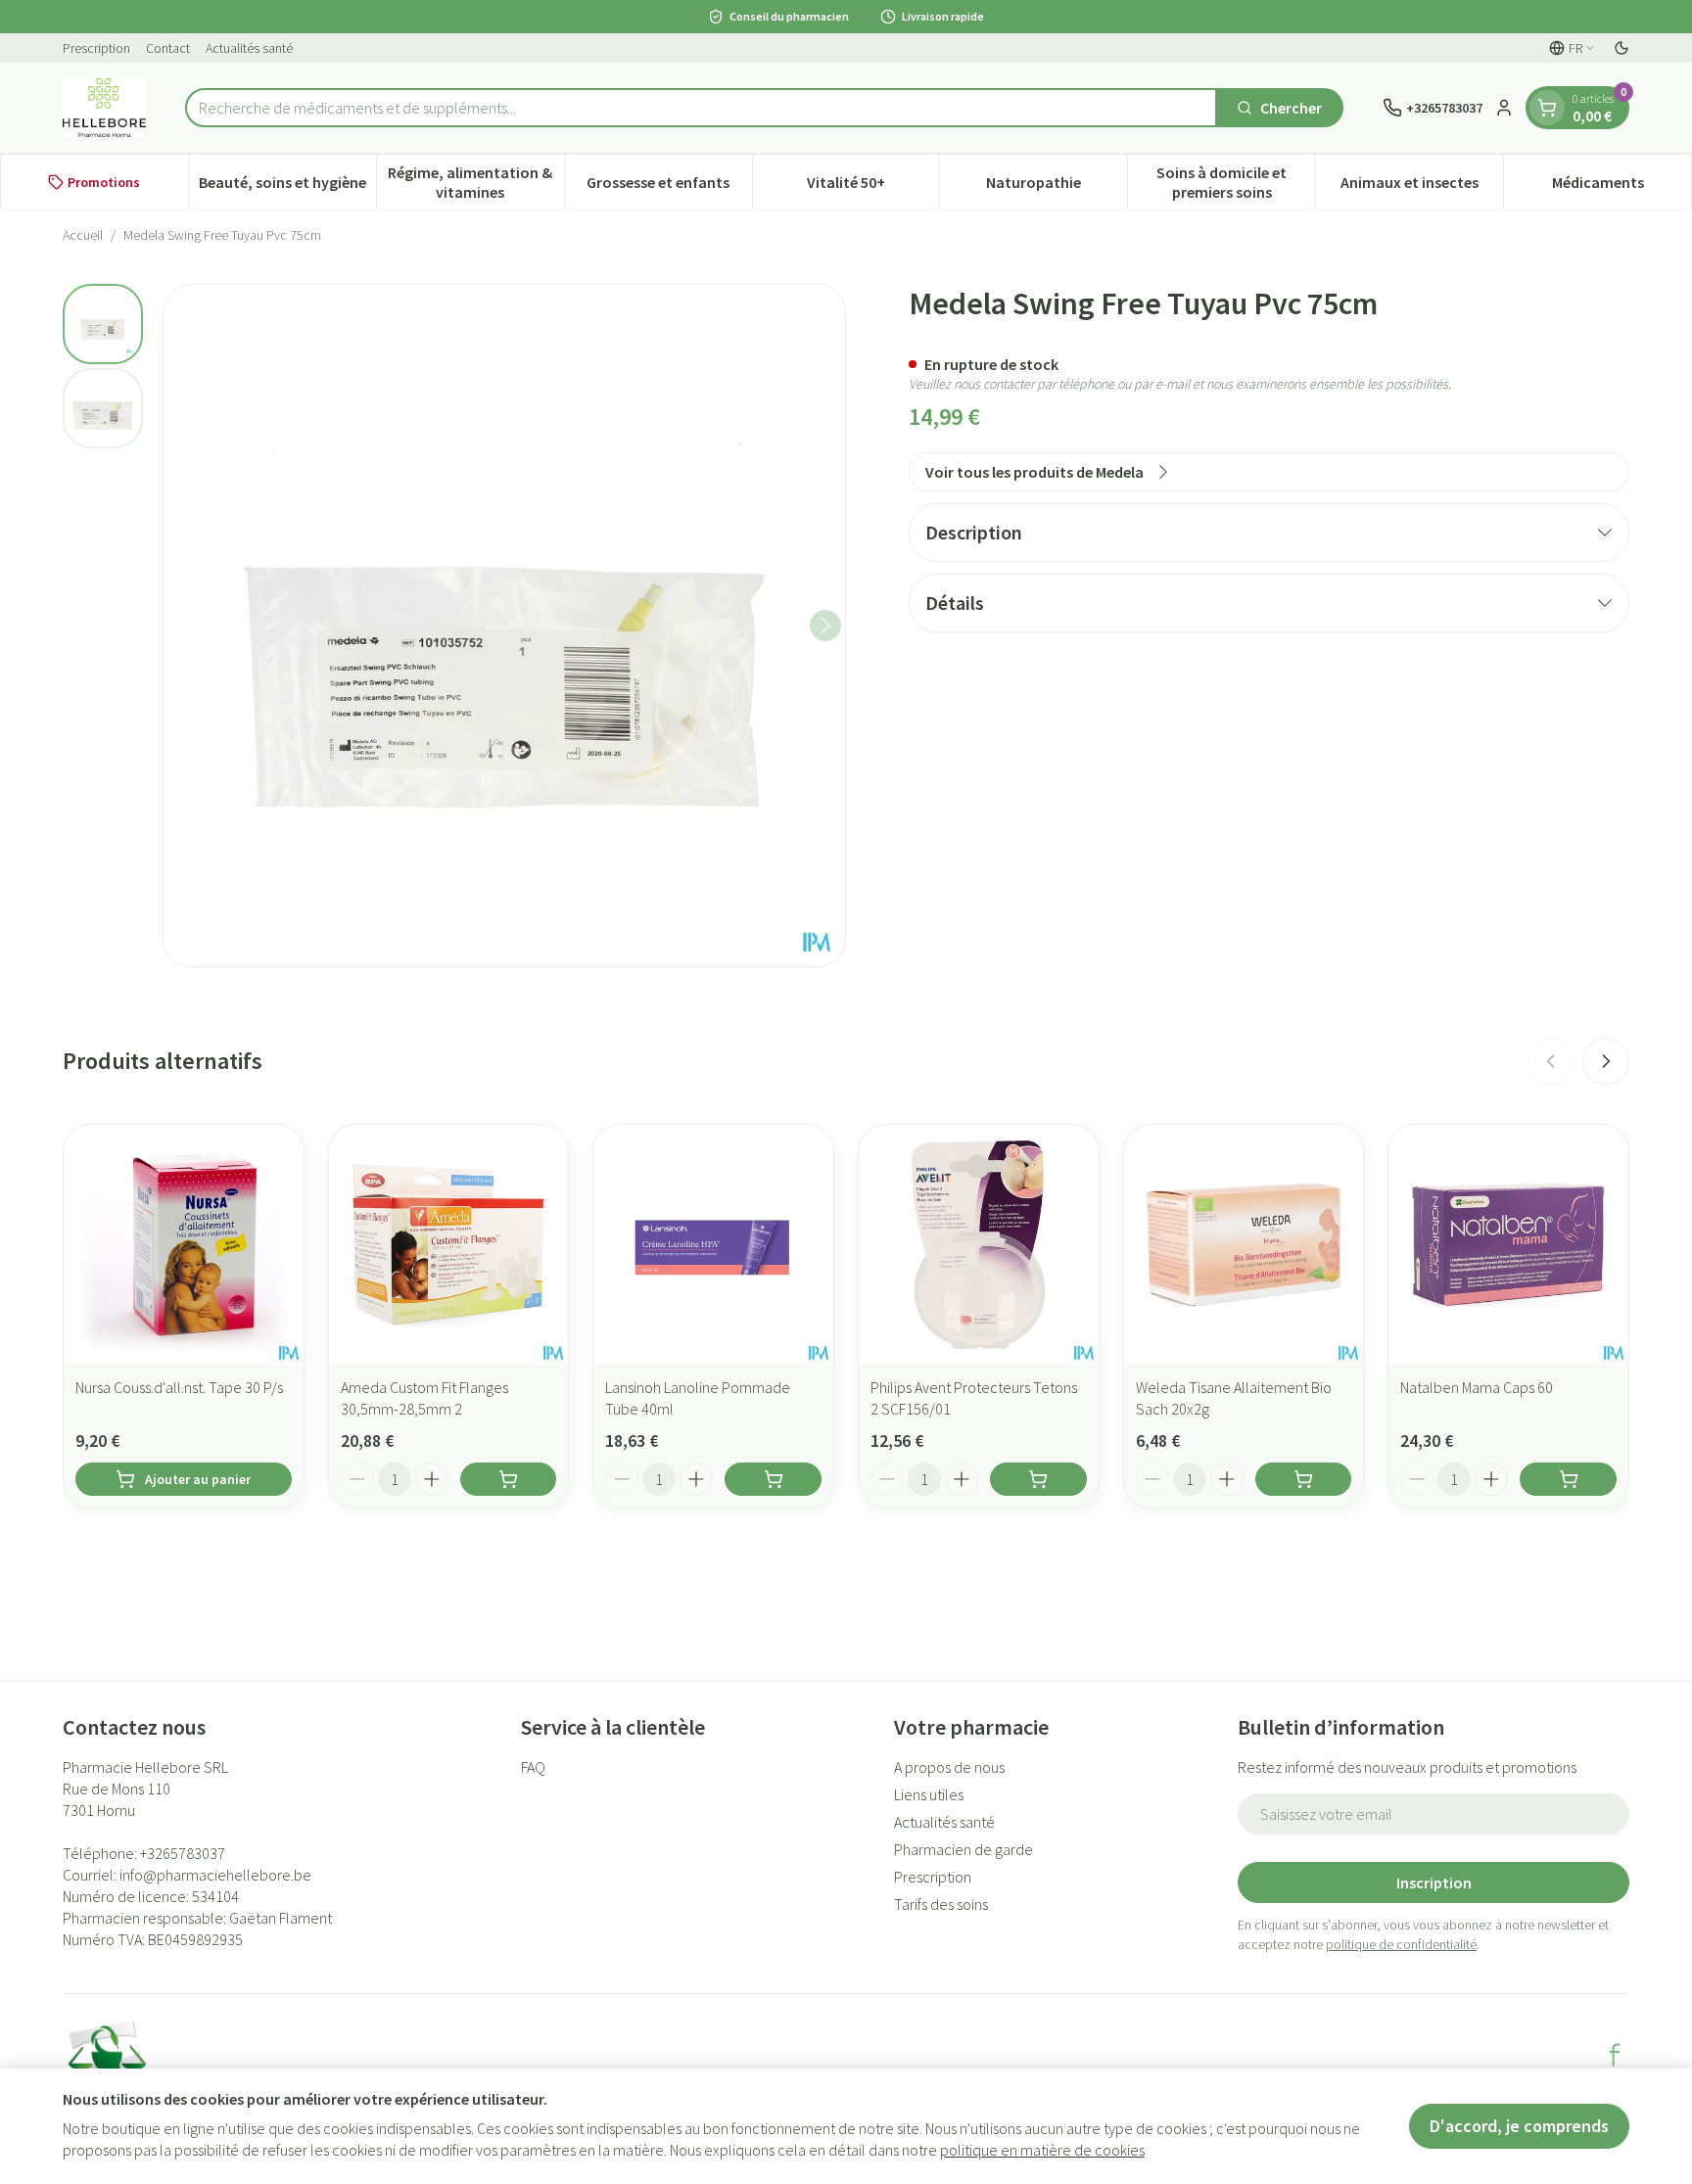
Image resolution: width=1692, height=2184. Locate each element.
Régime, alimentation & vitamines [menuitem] (475, 182)
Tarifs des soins (941, 1904)
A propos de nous (949, 1767)
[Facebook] (1615, 2055)
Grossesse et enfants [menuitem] (669, 187)
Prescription (96, 48)
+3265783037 (183, 1853)
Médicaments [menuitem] (1621, 187)
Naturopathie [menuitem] (1057, 187)
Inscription (1434, 1882)
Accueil (83, 235)
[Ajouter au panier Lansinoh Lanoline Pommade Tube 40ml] (773, 1479)
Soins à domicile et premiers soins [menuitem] (1236, 182)
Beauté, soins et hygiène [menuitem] (287, 187)
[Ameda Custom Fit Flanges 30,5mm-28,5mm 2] (449, 1245)
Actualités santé (249, 48)
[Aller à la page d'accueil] (104, 108)
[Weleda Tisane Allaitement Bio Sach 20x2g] (1244, 1245)
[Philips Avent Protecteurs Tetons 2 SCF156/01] (979, 1245)
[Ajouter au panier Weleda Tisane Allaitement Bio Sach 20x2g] (1304, 1479)
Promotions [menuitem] (104, 182)
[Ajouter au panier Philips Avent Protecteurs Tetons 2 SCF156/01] (1038, 1479)
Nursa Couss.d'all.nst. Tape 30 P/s (179, 1387)
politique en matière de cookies (1042, 2150)
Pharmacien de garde (963, 1849)
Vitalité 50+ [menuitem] (873, 187)
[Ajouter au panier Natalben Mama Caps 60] (1568, 1479)
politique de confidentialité (1401, 1944)
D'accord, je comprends (1519, 2126)
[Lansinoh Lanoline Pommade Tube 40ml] (713, 1245)
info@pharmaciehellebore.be (215, 1875)
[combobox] (701, 108)
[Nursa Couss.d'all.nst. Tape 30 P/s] (184, 1245)
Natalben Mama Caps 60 (1477, 1387)
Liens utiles (929, 1794)
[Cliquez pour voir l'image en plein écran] (504, 626)
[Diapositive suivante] (1606, 1061)
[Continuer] (825, 626)
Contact (168, 48)
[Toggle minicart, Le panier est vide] (1547, 108)
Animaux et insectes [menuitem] (1422, 187)
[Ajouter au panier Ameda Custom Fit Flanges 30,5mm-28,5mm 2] (509, 1479)
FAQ (533, 1767)
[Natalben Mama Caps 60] (1508, 1245)
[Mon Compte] (1504, 108)
